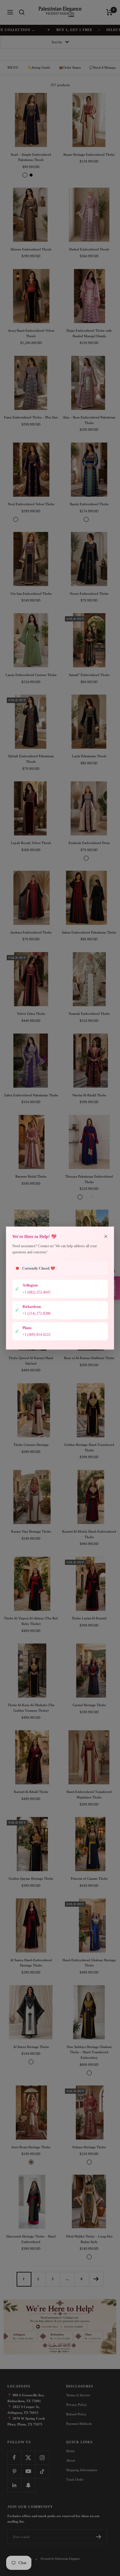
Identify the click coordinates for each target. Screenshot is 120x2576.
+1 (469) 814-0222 (36, 1335)
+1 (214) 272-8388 (36, 1313)
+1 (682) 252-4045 (36, 1292)
